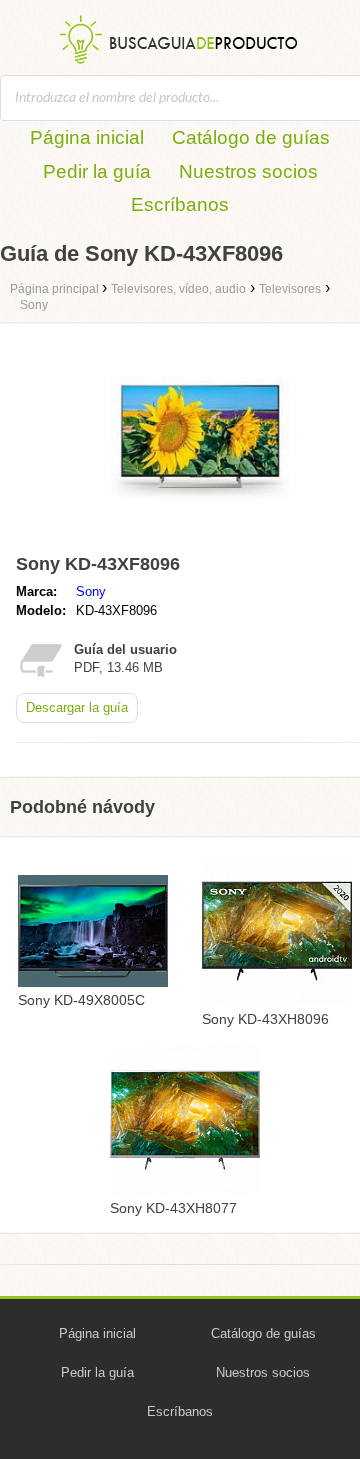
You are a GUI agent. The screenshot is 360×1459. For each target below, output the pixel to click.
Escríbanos (180, 204)
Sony (91, 591)
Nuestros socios (248, 171)
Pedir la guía (97, 171)
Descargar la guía (77, 707)
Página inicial (87, 137)
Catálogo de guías (251, 137)
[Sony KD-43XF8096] (200, 536)
